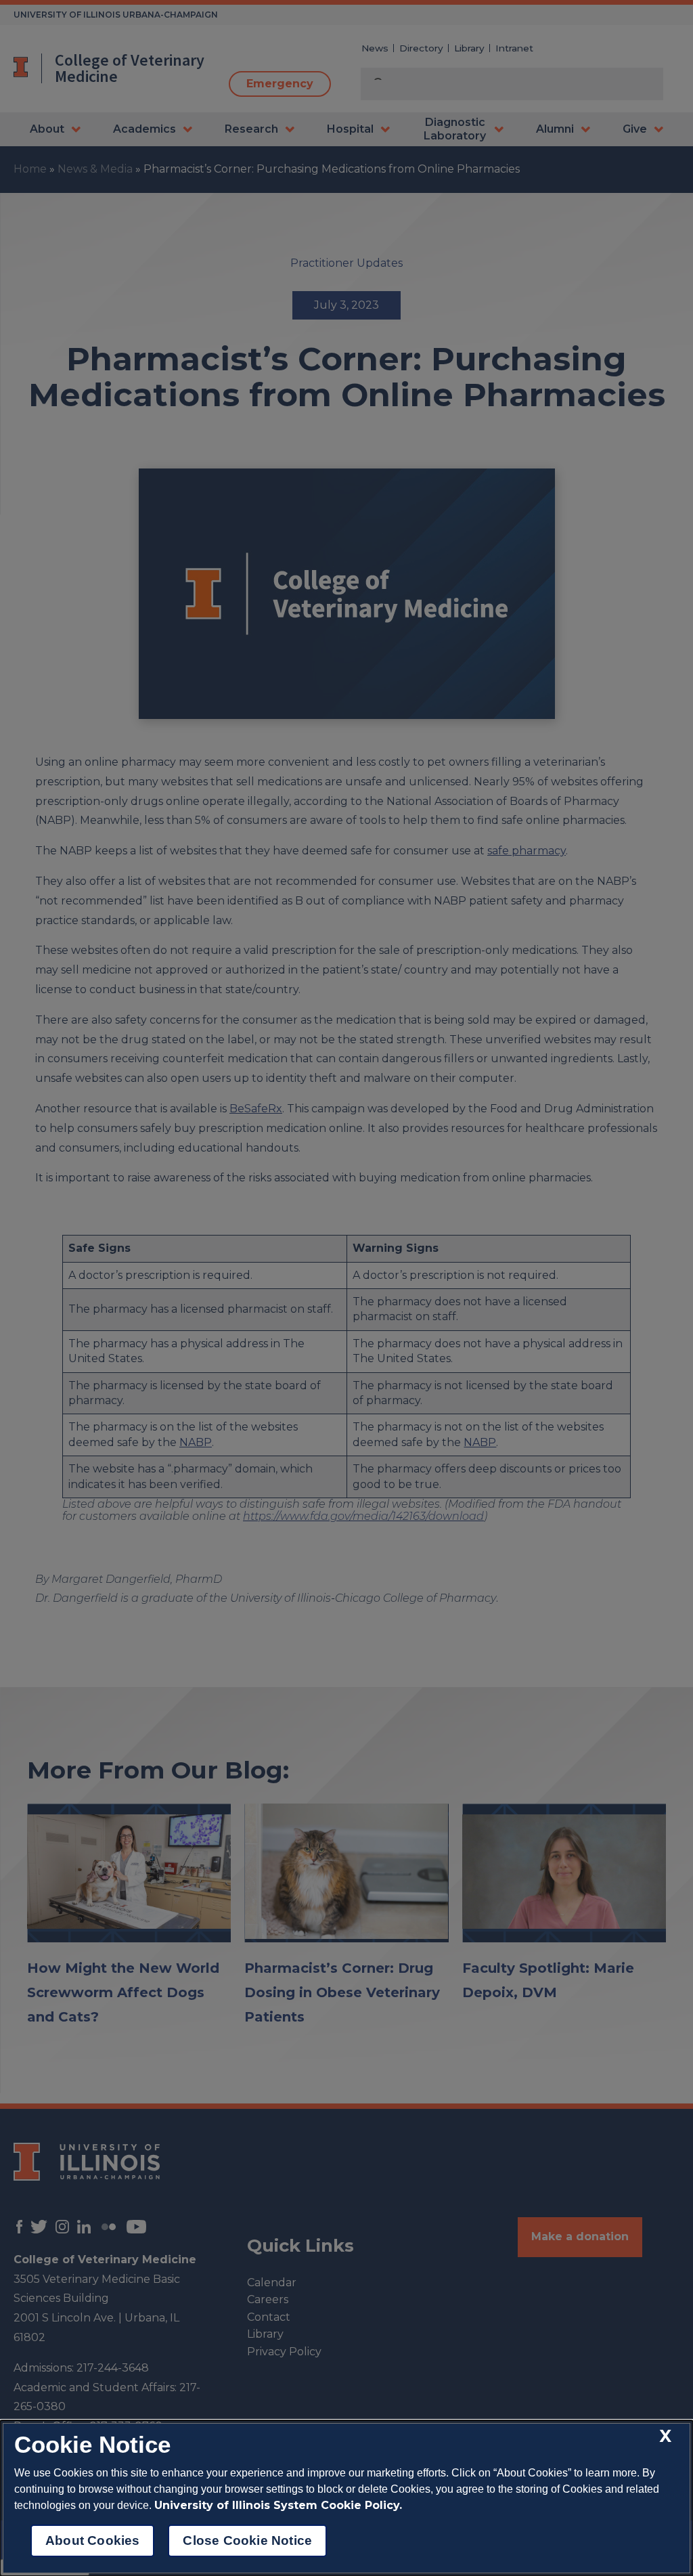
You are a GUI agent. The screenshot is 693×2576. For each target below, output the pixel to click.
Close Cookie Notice (247, 2540)
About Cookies (92, 2540)
